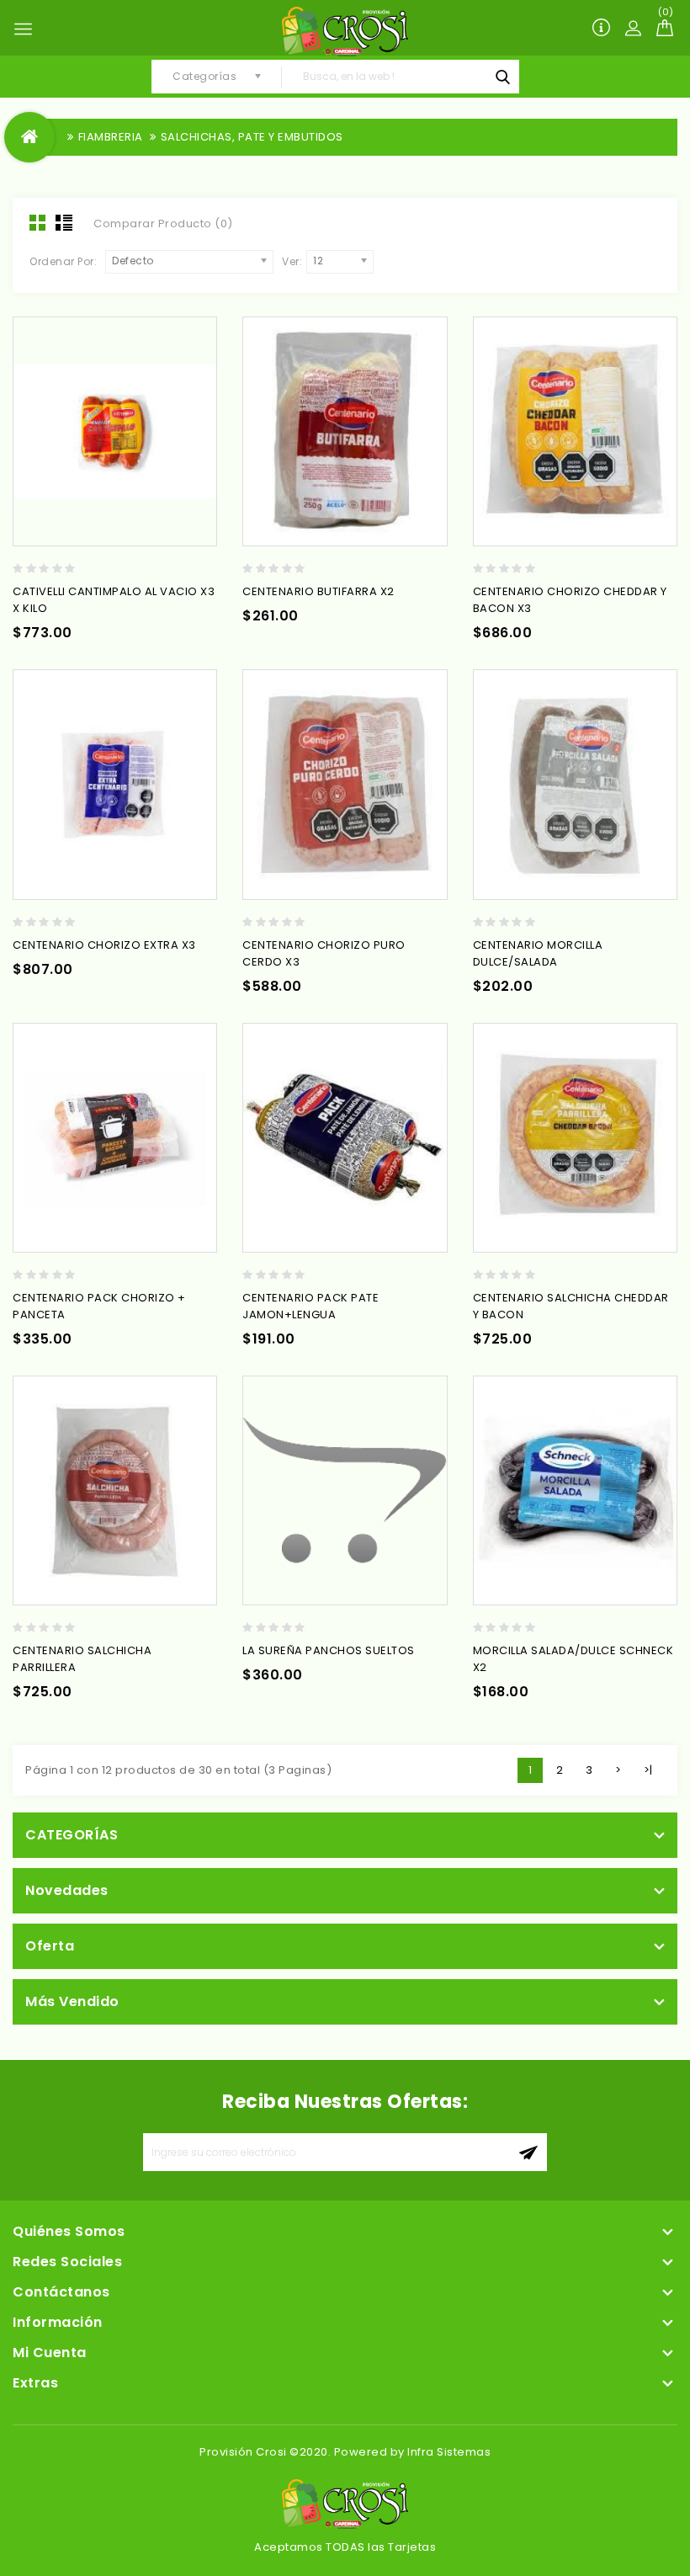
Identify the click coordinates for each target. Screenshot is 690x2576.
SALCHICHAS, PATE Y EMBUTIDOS (252, 137)
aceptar (528, 2152)
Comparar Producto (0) (163, 224)
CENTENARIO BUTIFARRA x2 (318, 591)
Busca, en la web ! (502, 77)
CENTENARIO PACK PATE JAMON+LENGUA (310, 1306)
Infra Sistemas (449, 2452)
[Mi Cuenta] (633, 28)
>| (648, 1770)
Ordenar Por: (63, 261)
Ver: (292, 261)
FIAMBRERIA (111, 137)
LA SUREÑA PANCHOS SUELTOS (329, 1650)
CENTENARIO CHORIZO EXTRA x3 (104, 945)
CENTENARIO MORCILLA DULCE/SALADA (538, 953)
